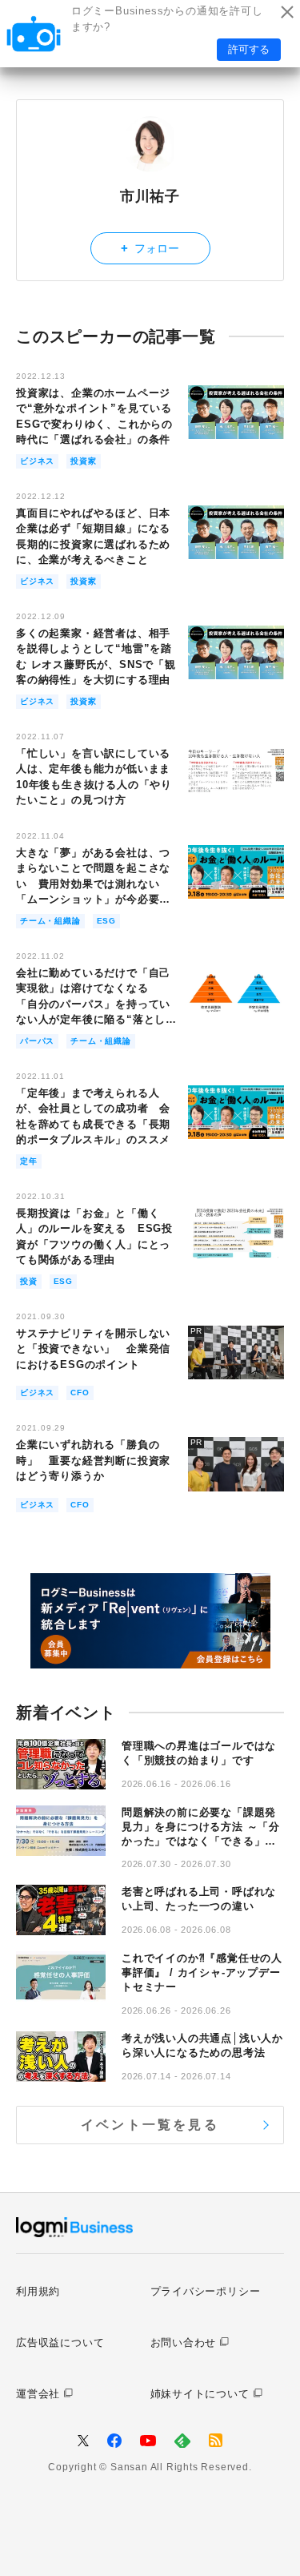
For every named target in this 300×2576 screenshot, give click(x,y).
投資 (29, 1281)
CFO (80, 1393)
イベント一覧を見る (150, 2125)
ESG (106, 921)
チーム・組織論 (50, 921)
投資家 (83, 461)
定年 (29, 1161)
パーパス (37, 1041)
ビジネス (37, 461)
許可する (249, 49)
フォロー (150, 248)
